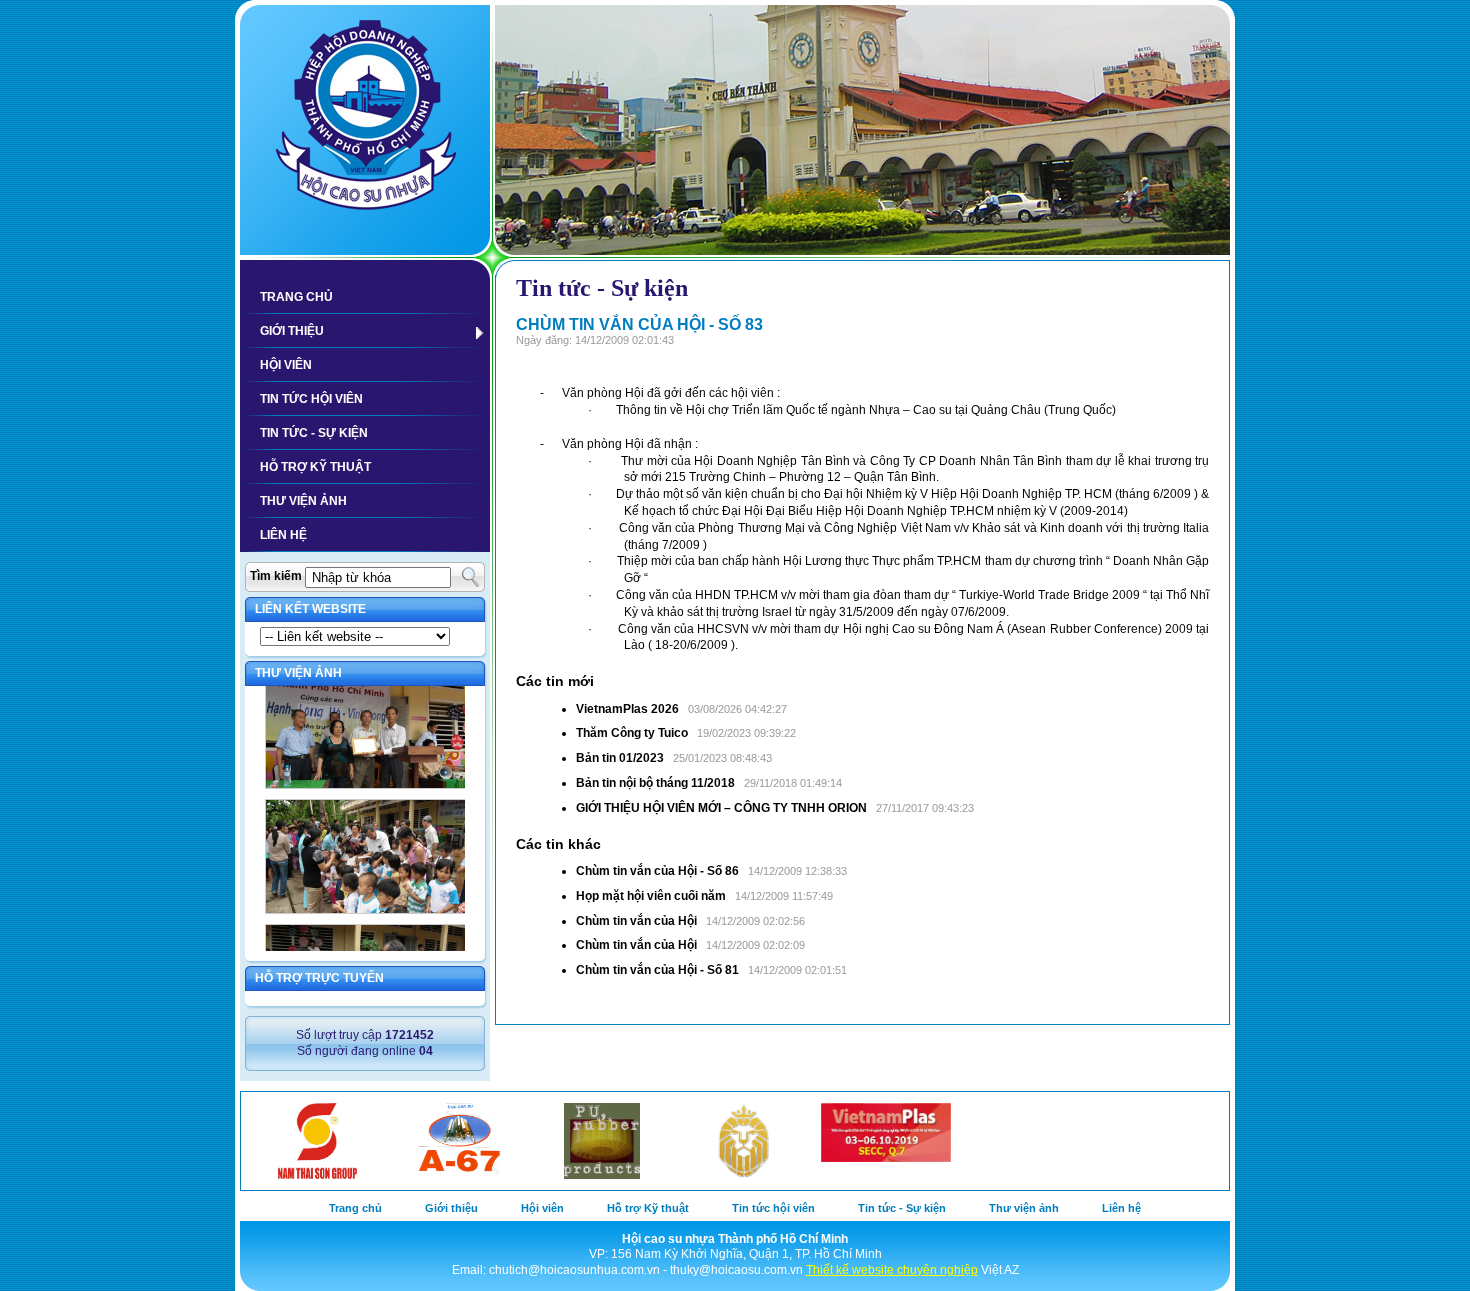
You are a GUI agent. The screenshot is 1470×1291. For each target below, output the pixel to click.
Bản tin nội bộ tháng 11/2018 (655, 783)
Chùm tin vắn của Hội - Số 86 (657, 871)
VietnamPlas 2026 (627, 709)
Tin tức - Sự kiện (314, 433)
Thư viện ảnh (303, 501)
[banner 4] (862, 130)
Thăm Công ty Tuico (632, 733)
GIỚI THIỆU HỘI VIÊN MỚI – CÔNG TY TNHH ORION (721, 808)
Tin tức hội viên (311, 399)
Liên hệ (283, 535)
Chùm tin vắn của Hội (636, 921)
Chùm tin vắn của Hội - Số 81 (657, 970)
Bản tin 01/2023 (620, 758)
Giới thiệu (292, 331)
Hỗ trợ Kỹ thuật (315, 467)
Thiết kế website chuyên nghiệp (892, 1270)
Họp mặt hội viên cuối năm (651, 896)
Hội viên (286, 365)
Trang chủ (296, 297)
